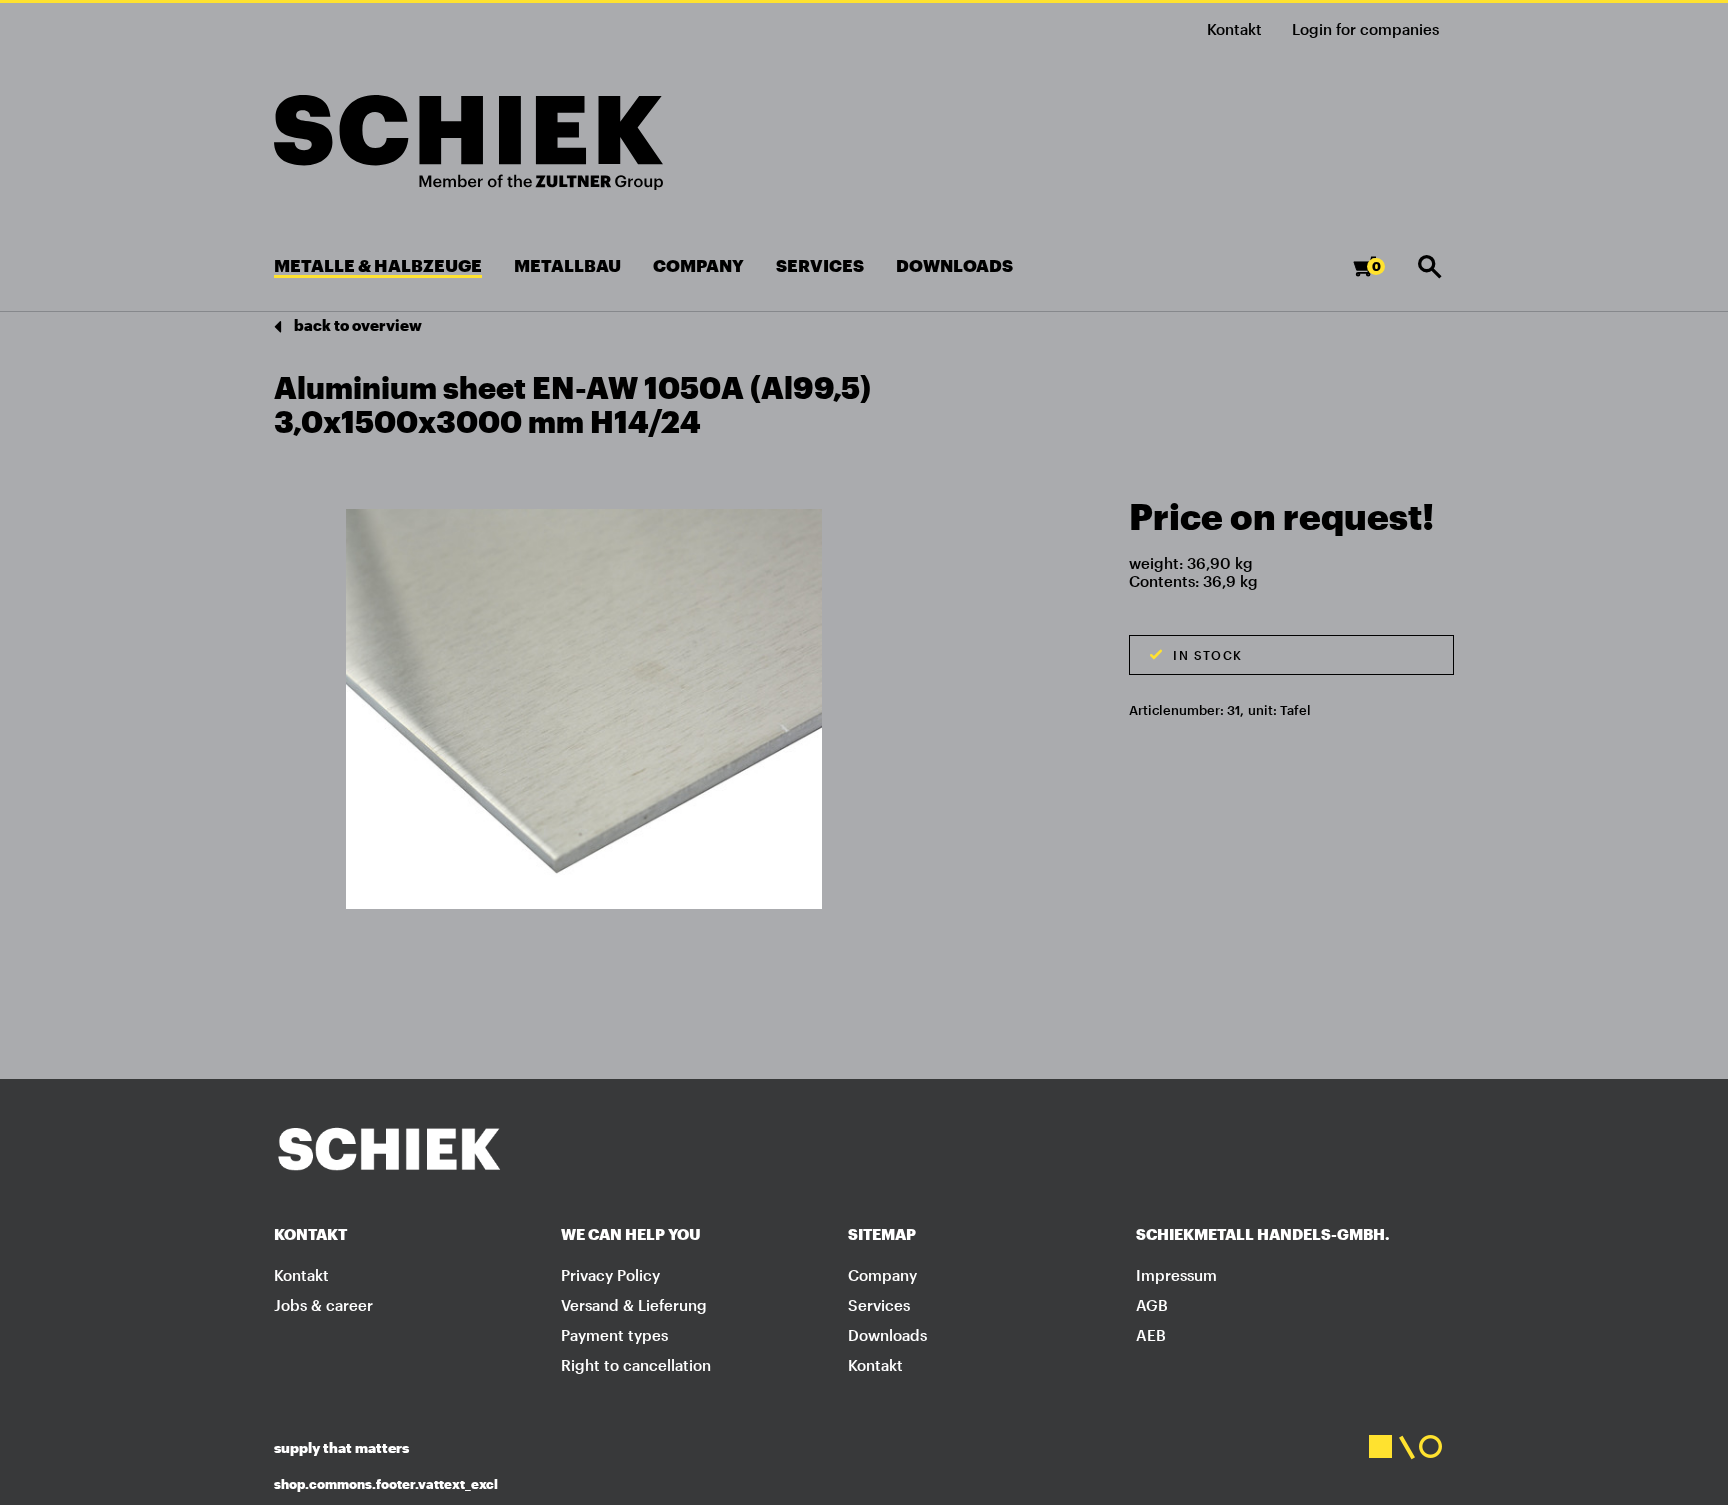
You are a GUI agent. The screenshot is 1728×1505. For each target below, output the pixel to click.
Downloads (887, 1335)
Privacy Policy (610, 1275)
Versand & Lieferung (634, 1305)
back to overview (356, 325)
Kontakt (1234, 29)
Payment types (614, 1335)
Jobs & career (323, 1305)
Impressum (1176, 1275)
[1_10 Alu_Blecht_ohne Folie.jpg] (584, 707)
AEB (1151, 1335)
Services (879, 1305)
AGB (1152, 1305)
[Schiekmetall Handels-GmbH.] (468, 142)
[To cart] (1380, 275)
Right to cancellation (636, 1365)
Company (882, 1275)
